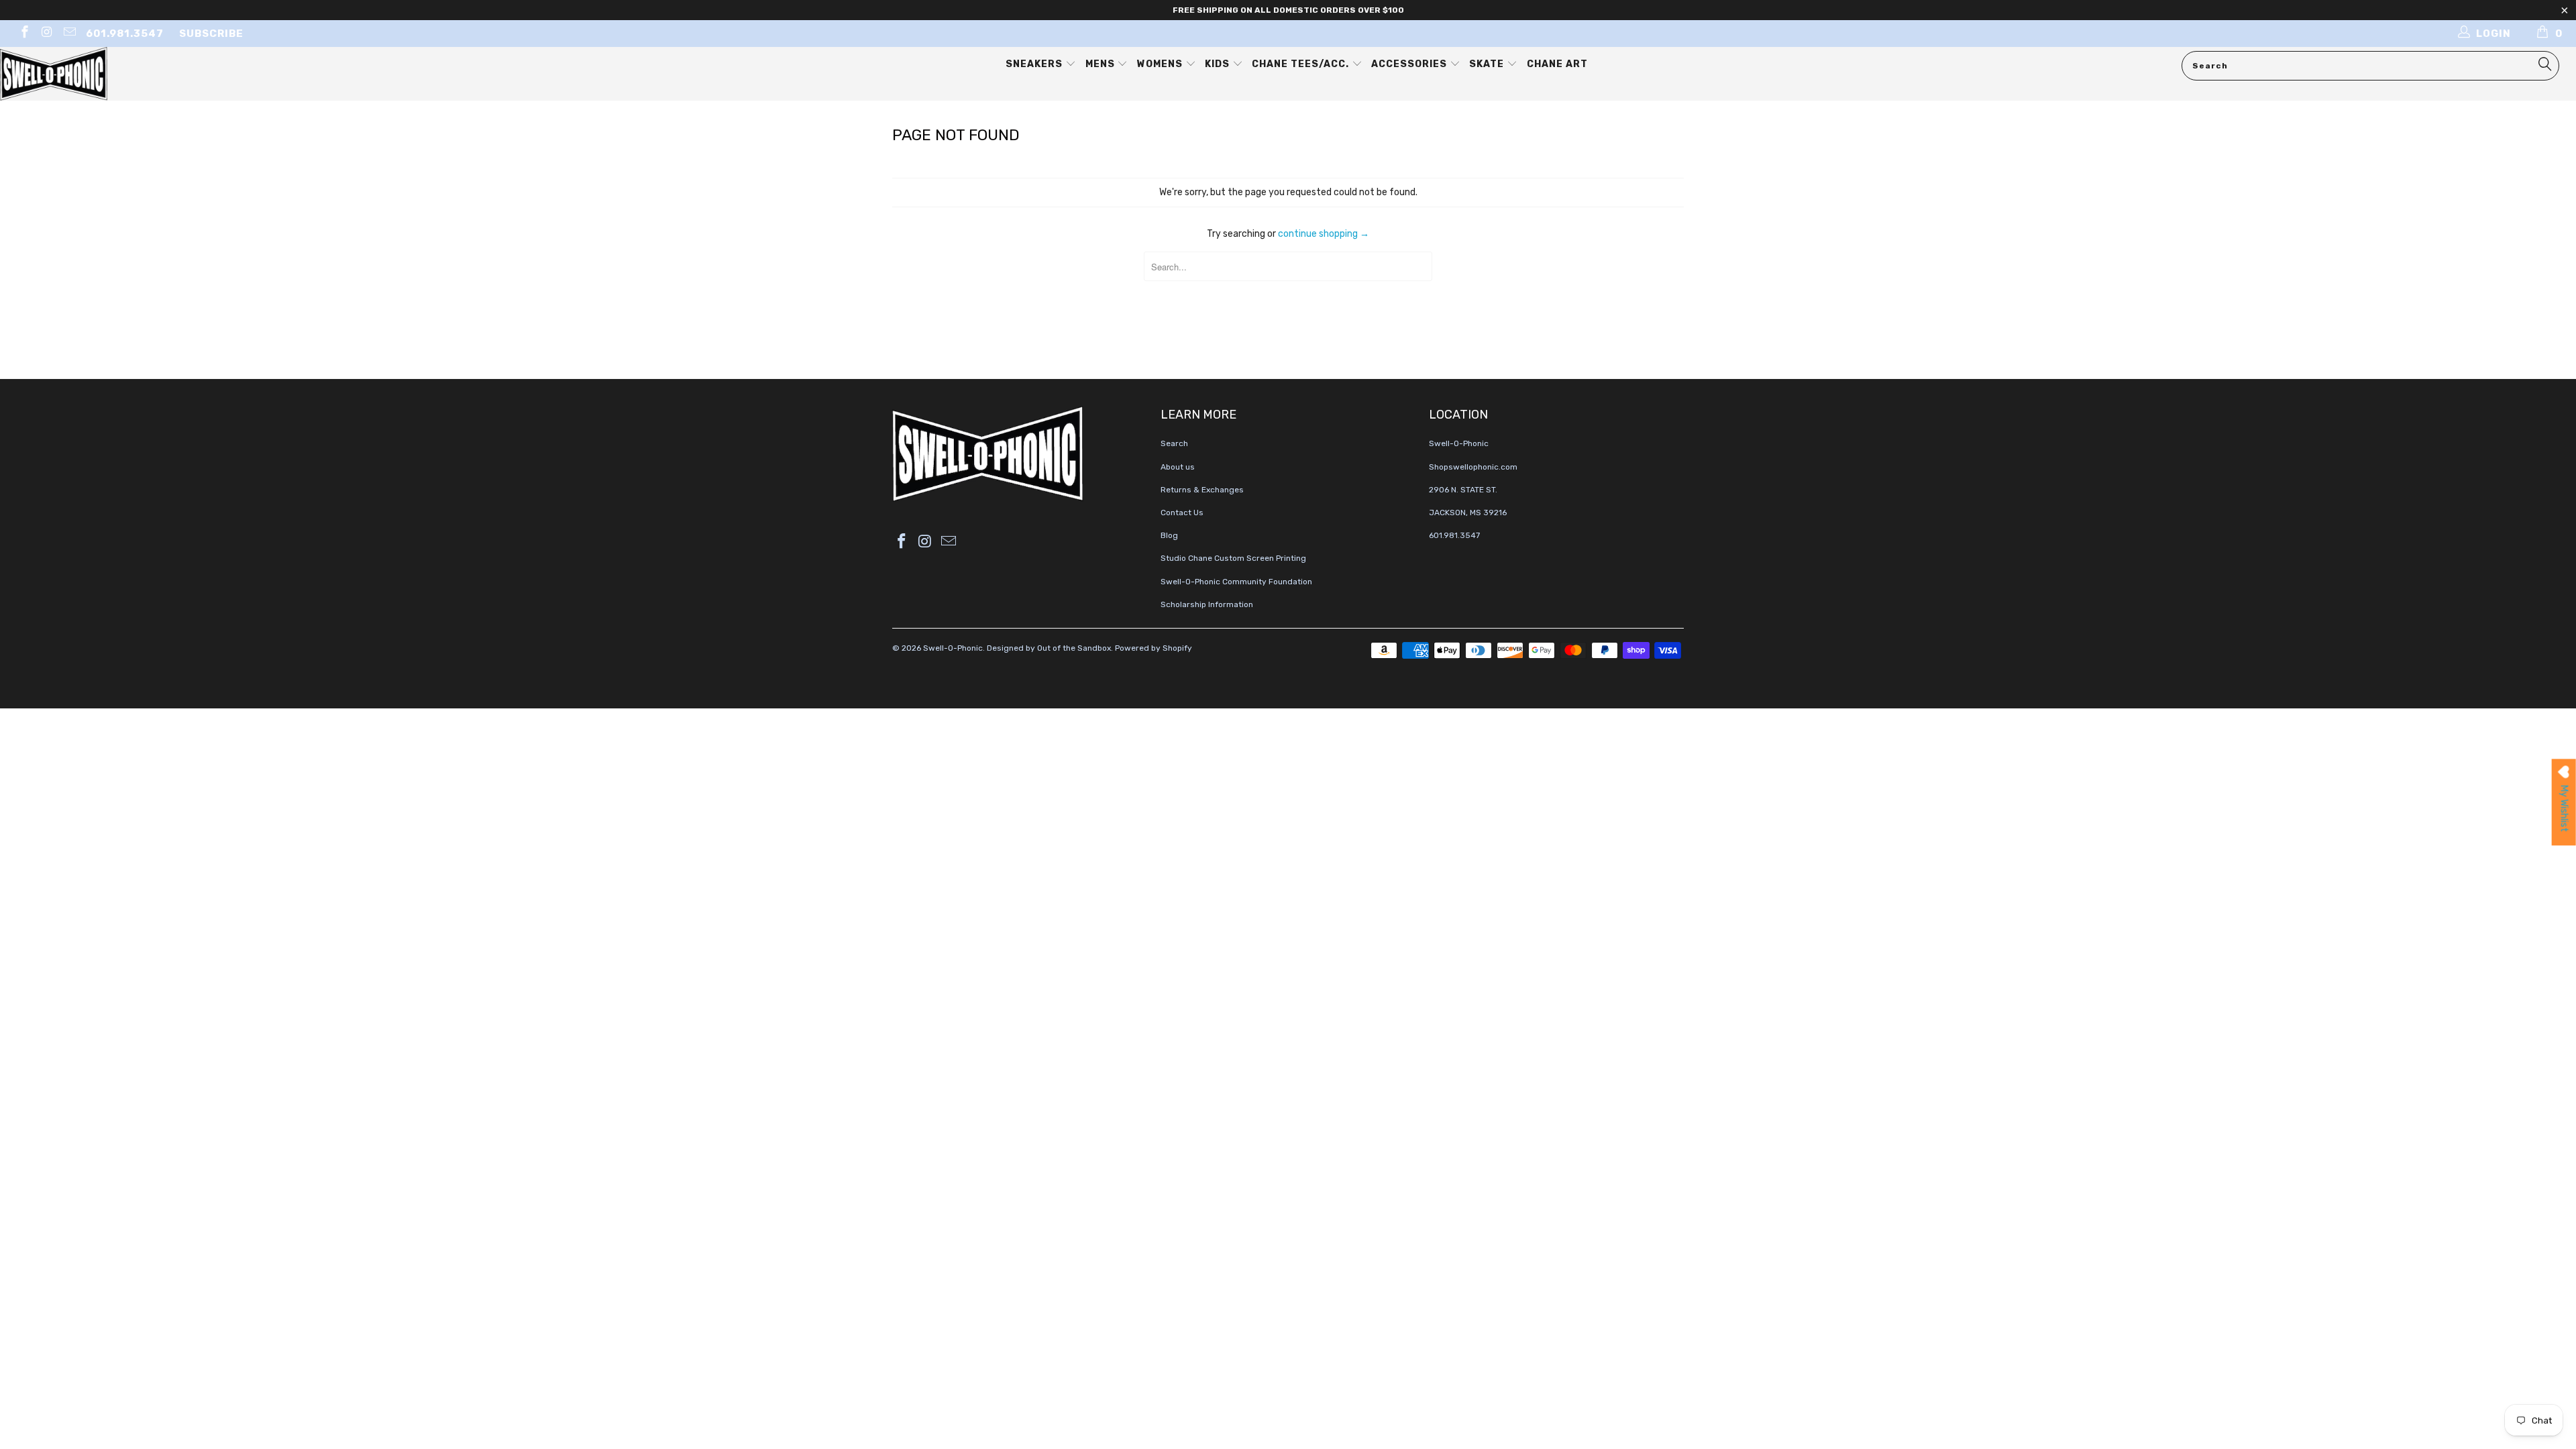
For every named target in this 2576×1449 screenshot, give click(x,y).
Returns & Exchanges (1202, 490)
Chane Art (1557, 64)
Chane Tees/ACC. (1302, 64)
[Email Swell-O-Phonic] (69, 34)
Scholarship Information (1207, 604)
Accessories (1410, 64)
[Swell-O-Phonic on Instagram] (47, 34)
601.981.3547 (125, 34)
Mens (1102, 64)
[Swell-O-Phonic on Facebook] (24, 34)
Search (1174, 443)
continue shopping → (1324, 234)
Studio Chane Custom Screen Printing (1233, 558)
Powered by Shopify (1153, 648)
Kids (1219, 64)
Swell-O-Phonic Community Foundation (1236, 582)
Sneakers (1035, 64)
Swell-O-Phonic (953, 648)
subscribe (211, 34)
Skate (1488, 64)
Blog (1169, 535)
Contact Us (1182, 513)
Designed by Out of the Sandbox (1049, 648)
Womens (1161, 64)
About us (1178, 467)
